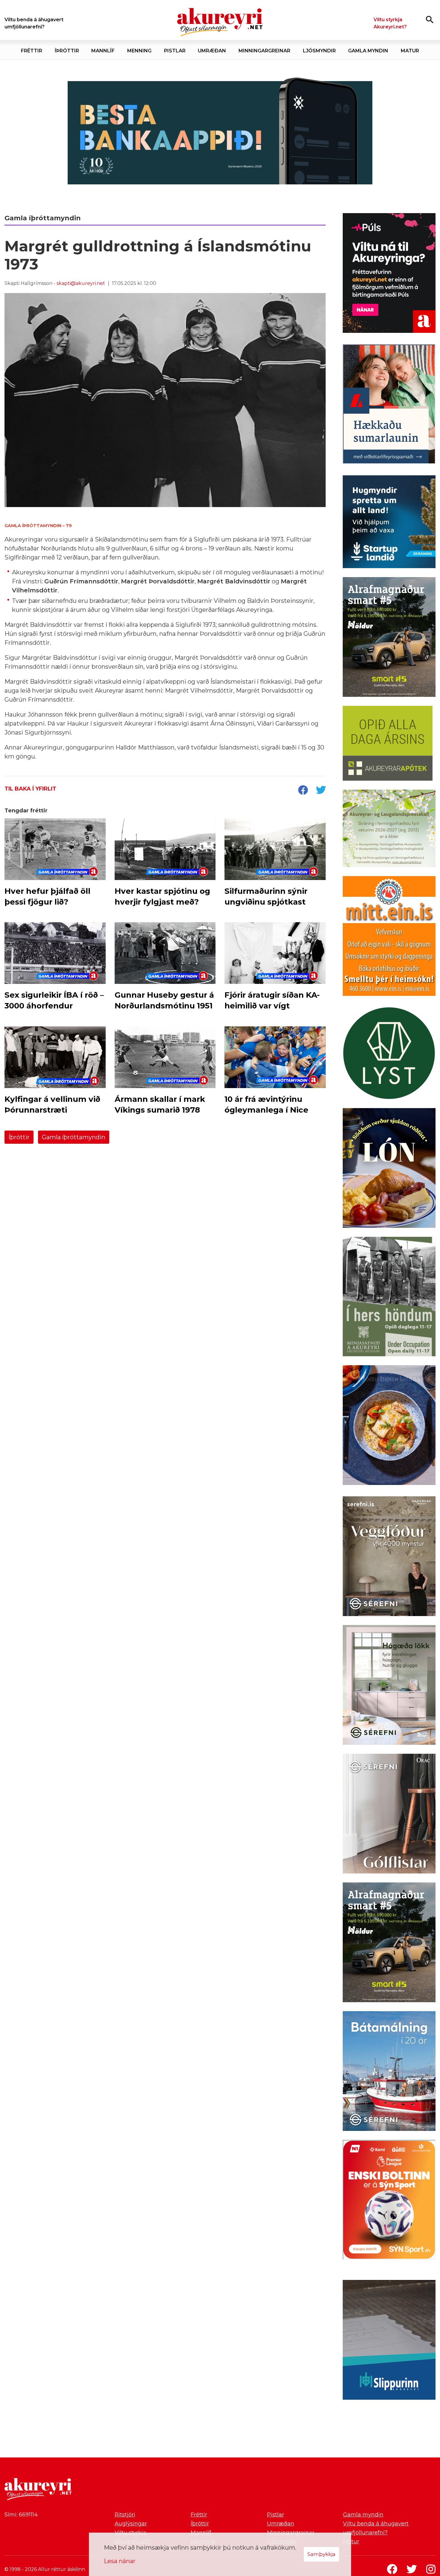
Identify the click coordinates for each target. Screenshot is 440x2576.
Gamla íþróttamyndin (74, 1137)
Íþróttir (19, 1137)
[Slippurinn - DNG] (389, 2341)
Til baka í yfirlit (30, 789)
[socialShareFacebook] (303, 791)
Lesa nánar (120, 2561)
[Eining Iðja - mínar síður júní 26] (389, 937)
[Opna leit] (430, 19)
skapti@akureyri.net (81, 283)
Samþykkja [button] (321, 2554)
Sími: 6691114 (21, 2515)
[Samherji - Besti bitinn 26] (389, 1426)
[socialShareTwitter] (321, 791)
